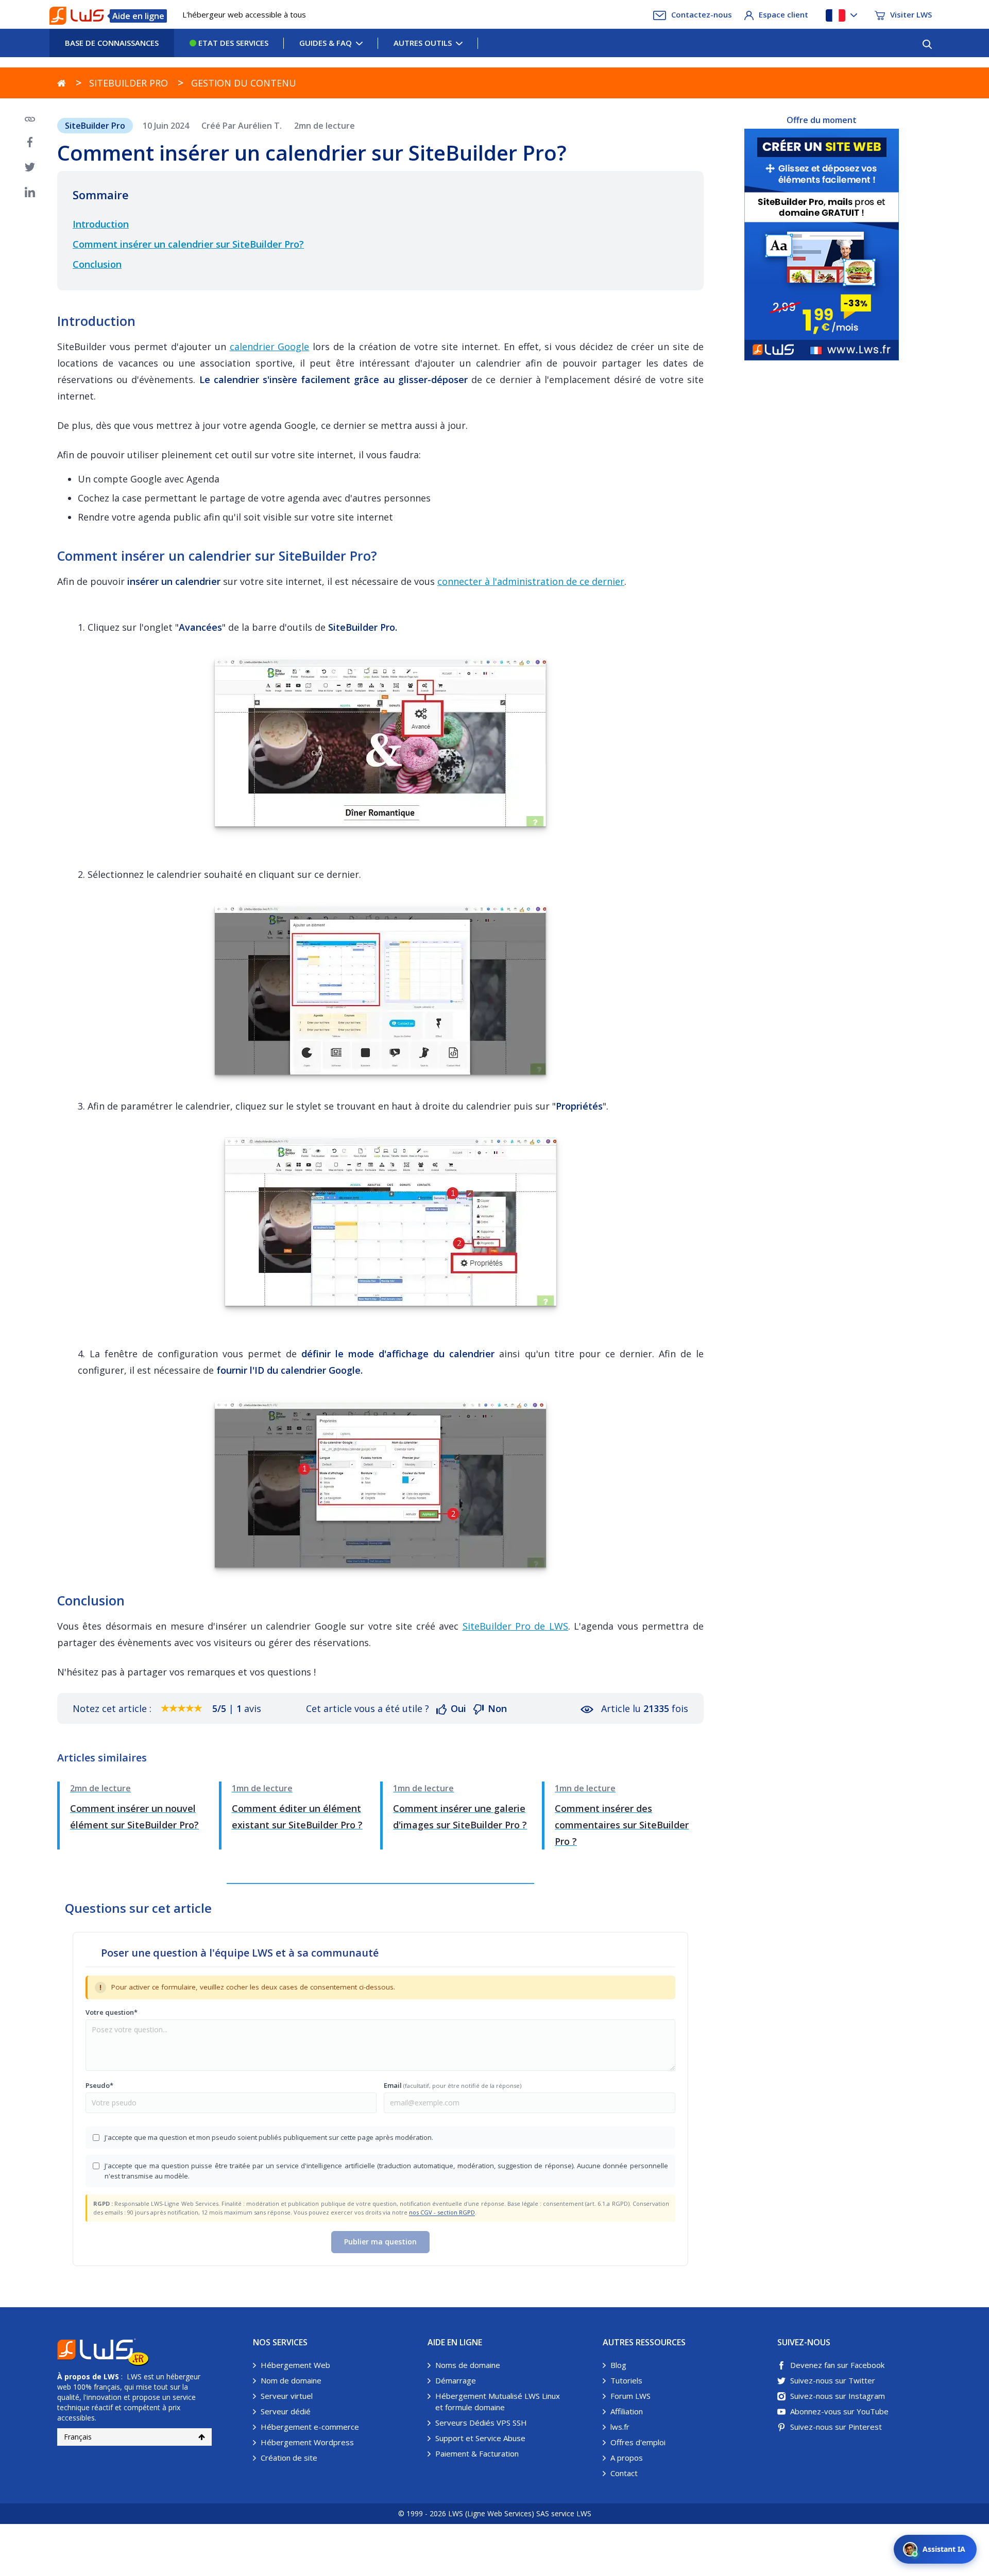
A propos (627, 2458)
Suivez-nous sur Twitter (833, 2380)
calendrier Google (270, 347)
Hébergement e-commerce (310, 2427)
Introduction (101, 224)
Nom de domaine (291, 2380)
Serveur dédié (286, 2411)
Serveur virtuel (287, 2396)
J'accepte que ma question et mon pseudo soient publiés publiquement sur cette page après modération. (269, 2137)
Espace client (783, 14)
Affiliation (627, 2411)
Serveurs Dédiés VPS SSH (481, 2423)
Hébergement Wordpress (307, 2442)
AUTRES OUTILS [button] (423, 43)
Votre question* (112, 2012)
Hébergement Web (295, 2365)
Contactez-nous (702, 14)
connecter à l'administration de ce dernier (531, 581)
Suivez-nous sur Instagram (838, 2396)
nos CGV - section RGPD (442, 2212)
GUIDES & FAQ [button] (326, 43)
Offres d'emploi (638, 2442)
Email (453, 2085)
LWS (111, 2376)
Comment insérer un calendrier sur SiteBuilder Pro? (188, 244)
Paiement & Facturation (477, 2453)
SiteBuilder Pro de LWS (515, 1626)
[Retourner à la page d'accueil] (62, 83)
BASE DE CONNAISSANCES (112, 43)
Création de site (289, 2458)
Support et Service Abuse (480, 2438)
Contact (624, 2473)
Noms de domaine (468, 2365)
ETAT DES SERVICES (232, 43)
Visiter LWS (911, 14)
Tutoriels (626, 2380)
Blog (618, 2365)
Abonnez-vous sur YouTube (839, 2411)
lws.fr (620, 2427)
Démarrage (456, 2380)
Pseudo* (99, 2085)
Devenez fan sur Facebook (837, 2365)
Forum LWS (630, 2396)
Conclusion (97, 264)
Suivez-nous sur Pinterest (836, 2427)
